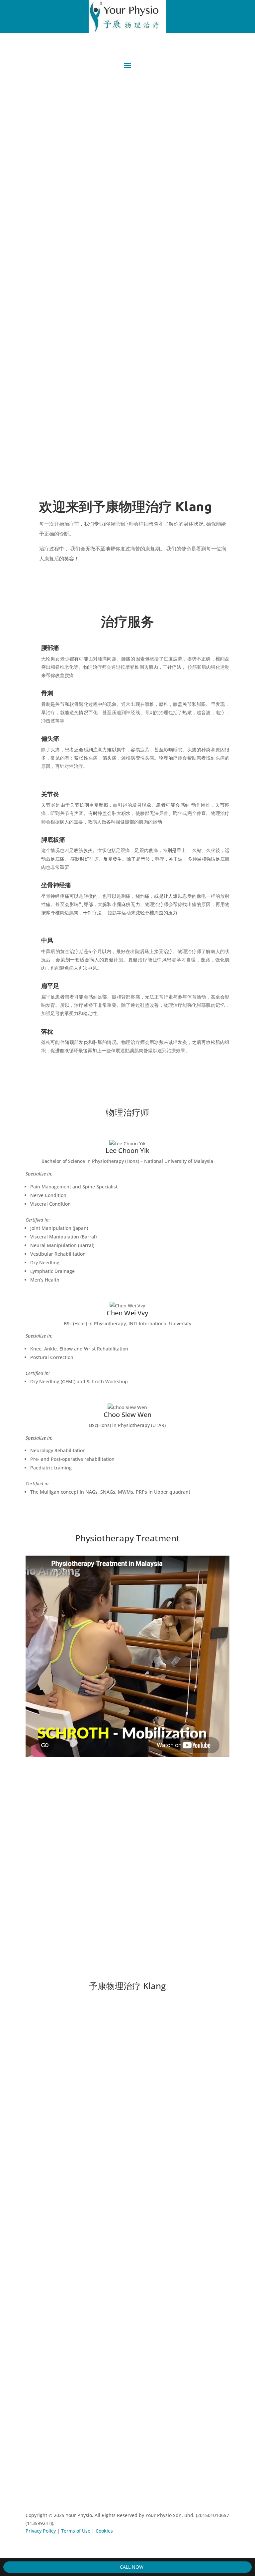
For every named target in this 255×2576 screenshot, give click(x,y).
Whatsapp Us (95, 191)
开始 (41, 191)
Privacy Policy (41, 2531)
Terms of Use (76, 2531)
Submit (44, 2450)
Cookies (104, 2531)
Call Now (131, 2567)
